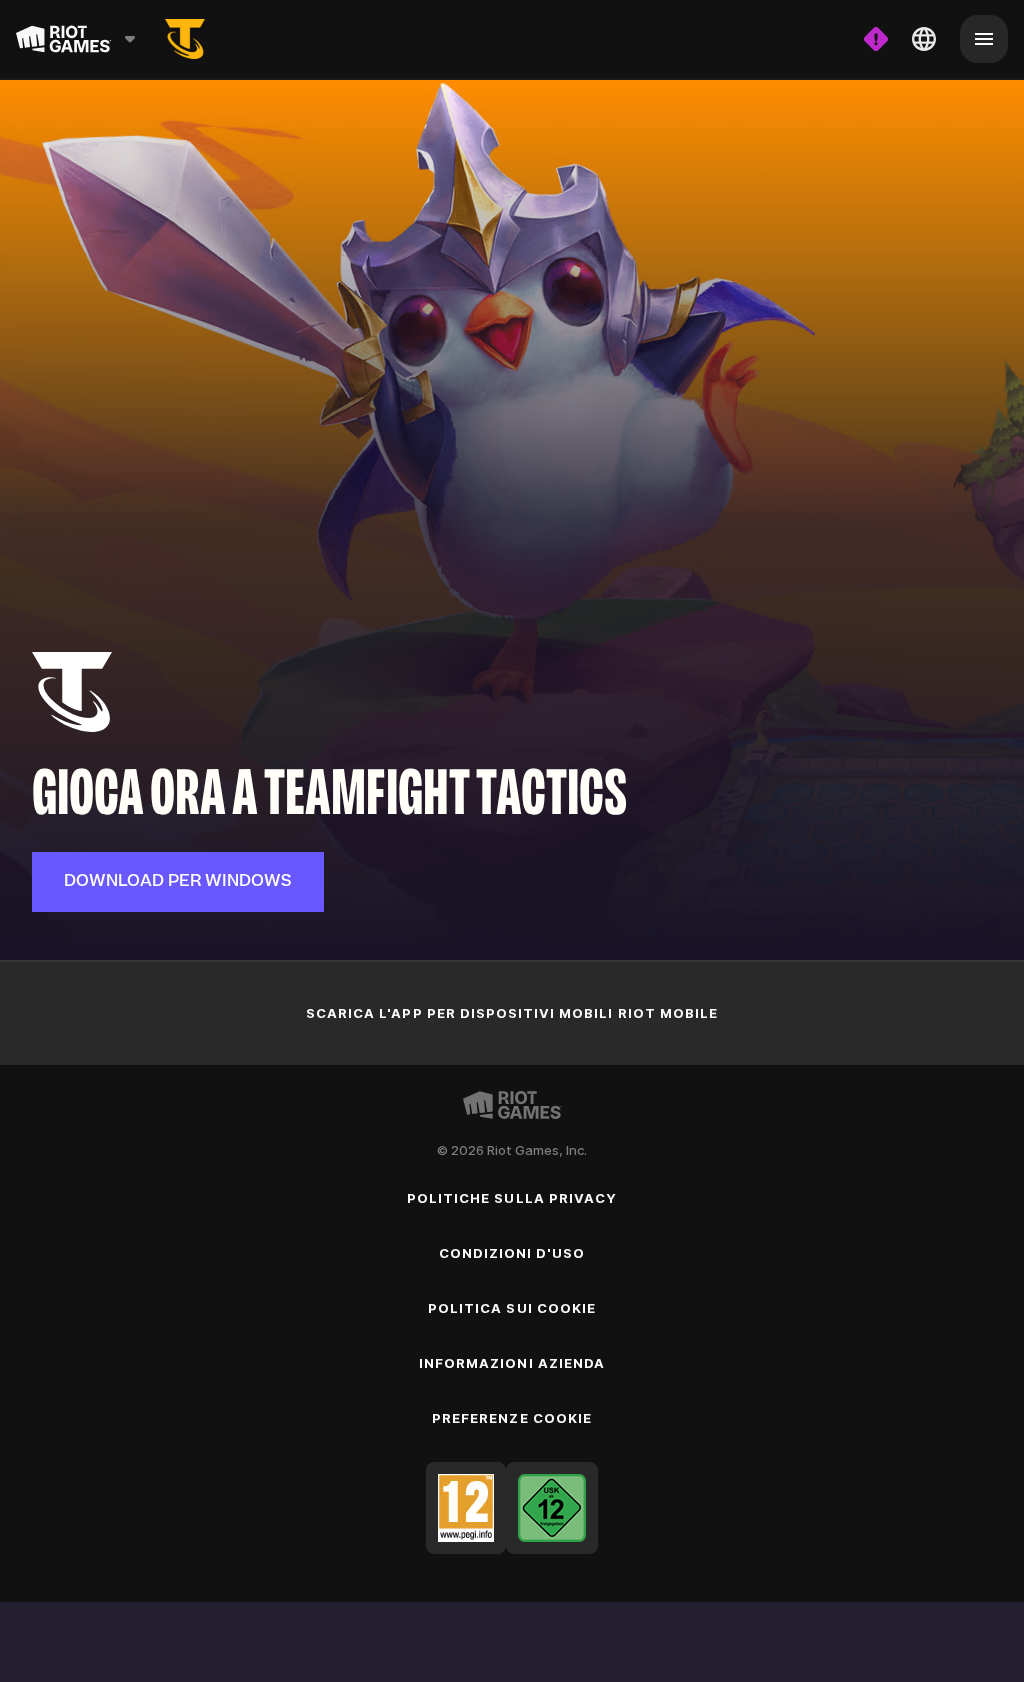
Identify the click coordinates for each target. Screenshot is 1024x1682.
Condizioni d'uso (512, 1253)
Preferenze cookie (512, 1418)
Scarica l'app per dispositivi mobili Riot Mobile (512, 1013)
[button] (178, 882)
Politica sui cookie (512, 1308)
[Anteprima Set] (185, 39)
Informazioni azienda (512, 1363)
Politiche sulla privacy (512, 1198)
